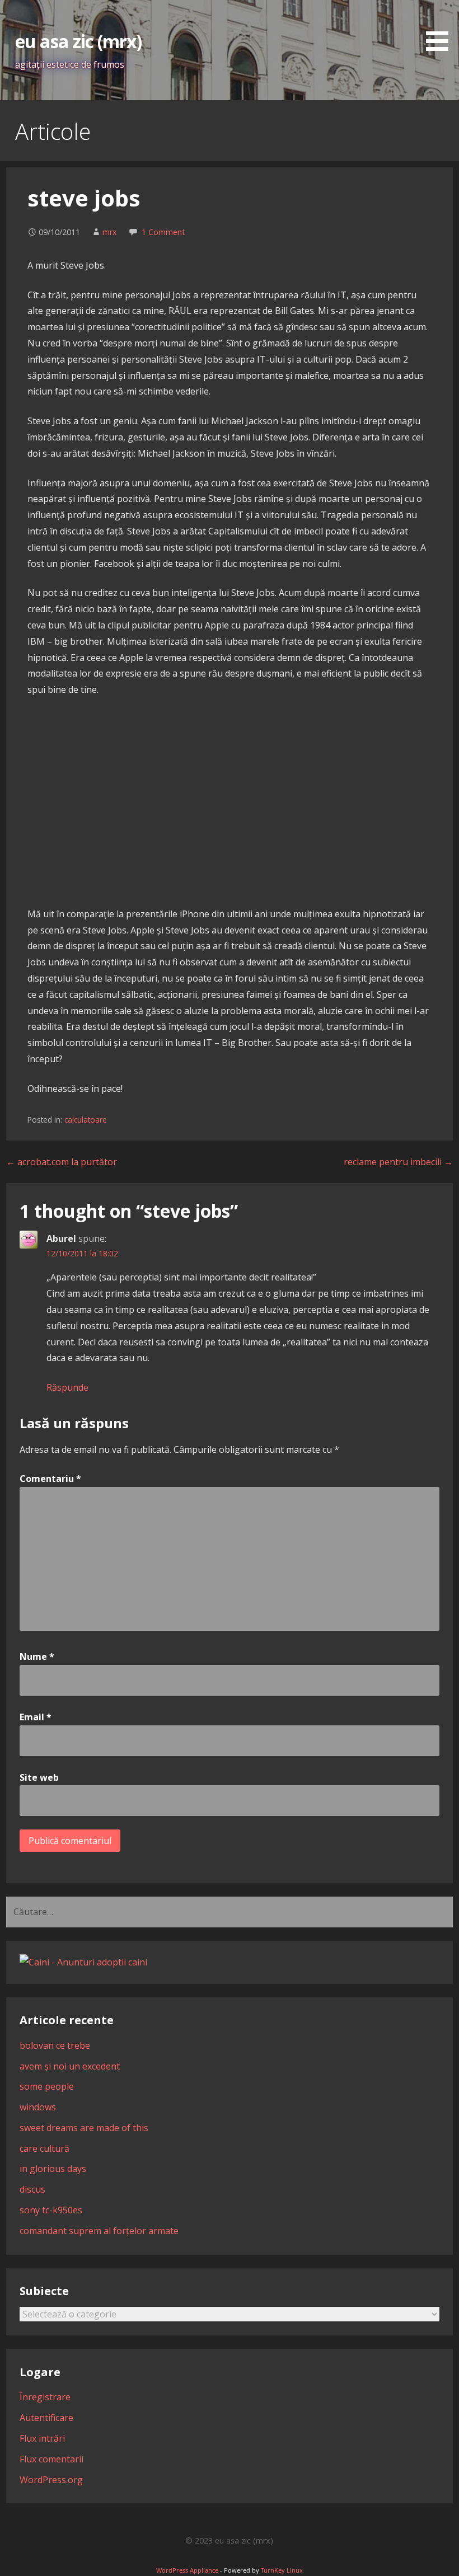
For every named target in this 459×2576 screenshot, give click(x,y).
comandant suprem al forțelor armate (99, 2231)
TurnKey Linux (282, 2570)
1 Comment (163, 232)
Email (36, 1717)
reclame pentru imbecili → (398, 1162)
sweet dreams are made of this (84, 2128)
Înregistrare (45, 2397)
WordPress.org (51, 2480)
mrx (110, 232)
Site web (39, 1777)
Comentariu (50, 1479)
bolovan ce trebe (55, 2045)
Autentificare (46, 2418)
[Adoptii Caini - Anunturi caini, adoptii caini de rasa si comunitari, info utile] (83, 1962)
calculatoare (86, 1120)
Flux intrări (42, 2438)
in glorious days (53, 2169)
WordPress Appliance (187, 2570)
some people (47, 2086)
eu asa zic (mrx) (78, 41)
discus (32, 2189)
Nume (37, 1657)
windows (38, 2107)
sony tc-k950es (51, 2210)
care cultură (45, 2148)
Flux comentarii (51, 2459)
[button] (441, 27)
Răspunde (67, 1387)
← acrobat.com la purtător (62, 1162)
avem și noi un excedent (70, 2066)
